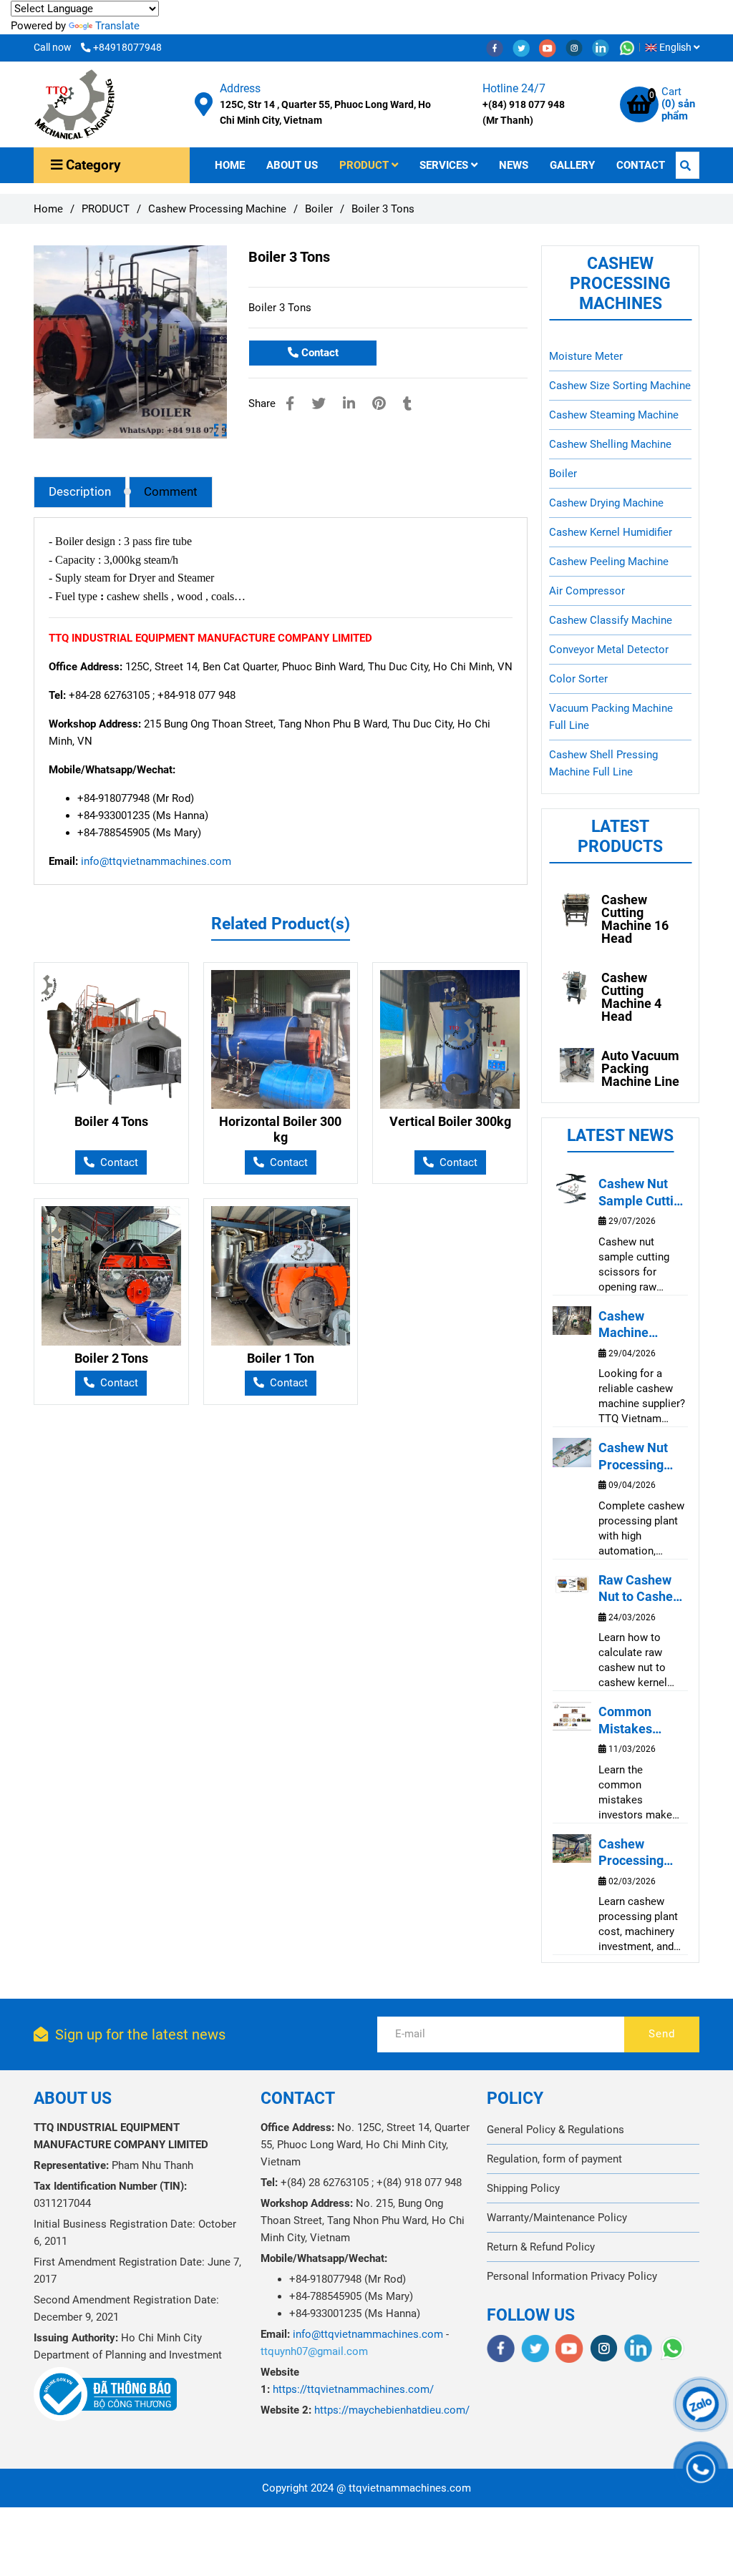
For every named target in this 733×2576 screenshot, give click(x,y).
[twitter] (526, 47)
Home (48, 209)
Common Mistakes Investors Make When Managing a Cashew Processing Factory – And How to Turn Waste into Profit (643, 1720)
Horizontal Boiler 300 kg (280, 1129)
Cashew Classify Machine (611, 620)
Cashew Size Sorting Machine (620, 386)
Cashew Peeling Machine (609, 562)
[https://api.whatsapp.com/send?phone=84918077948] (631, 47)
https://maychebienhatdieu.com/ (392, 2410)
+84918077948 (127, 47)
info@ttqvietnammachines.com (156, 861)
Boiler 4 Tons (111, 1121)
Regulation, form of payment (554, 2159)
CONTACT (641, 165)
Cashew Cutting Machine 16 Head (635, 919)
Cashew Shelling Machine (610, 444)
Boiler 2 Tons (111, 1358)
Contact (319, 353)
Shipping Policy (523, 2188)
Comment (171, 492)
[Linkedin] (349, 404)
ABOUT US (292, 165)
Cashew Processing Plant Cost (631, 1853)
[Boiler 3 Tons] (74, 104)
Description (80, 492)
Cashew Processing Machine (217, 209)
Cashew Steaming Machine (614, 415)
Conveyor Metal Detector (609, 650)
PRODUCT (365, 165)
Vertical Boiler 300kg (450, 1121)
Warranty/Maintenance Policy (557, 2218)
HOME (230, 165)
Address (240, 88)
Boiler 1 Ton (281, 1358)
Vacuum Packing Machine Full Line (611, 717)
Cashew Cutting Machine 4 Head (631, 997)
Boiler (319, 209)
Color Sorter (578, 679)
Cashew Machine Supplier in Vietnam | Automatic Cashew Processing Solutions (631, 1325)
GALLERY (572, 165)
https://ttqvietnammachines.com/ (353, 2389)
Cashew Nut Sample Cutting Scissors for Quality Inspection (643, 1192)
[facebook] (499, 47)
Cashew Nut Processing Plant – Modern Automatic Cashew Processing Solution (643, 1456)
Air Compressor (587, 591)
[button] (676, 47)
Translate (117, 26)
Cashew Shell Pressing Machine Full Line (603, 763)
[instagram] (579, 47)
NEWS (514, 165)
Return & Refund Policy (541, 2247)
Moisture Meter (586, 356)
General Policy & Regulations (555, 2130)
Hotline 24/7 (514, 88)
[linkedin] (605, 47)
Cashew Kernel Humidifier (611, 532)
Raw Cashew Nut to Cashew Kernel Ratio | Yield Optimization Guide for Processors (640, 1589)
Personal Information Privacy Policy (572, 2276)
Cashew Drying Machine (606, 503)
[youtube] (552, 47)
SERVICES (445, 165)
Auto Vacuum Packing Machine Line (640, 1069)
